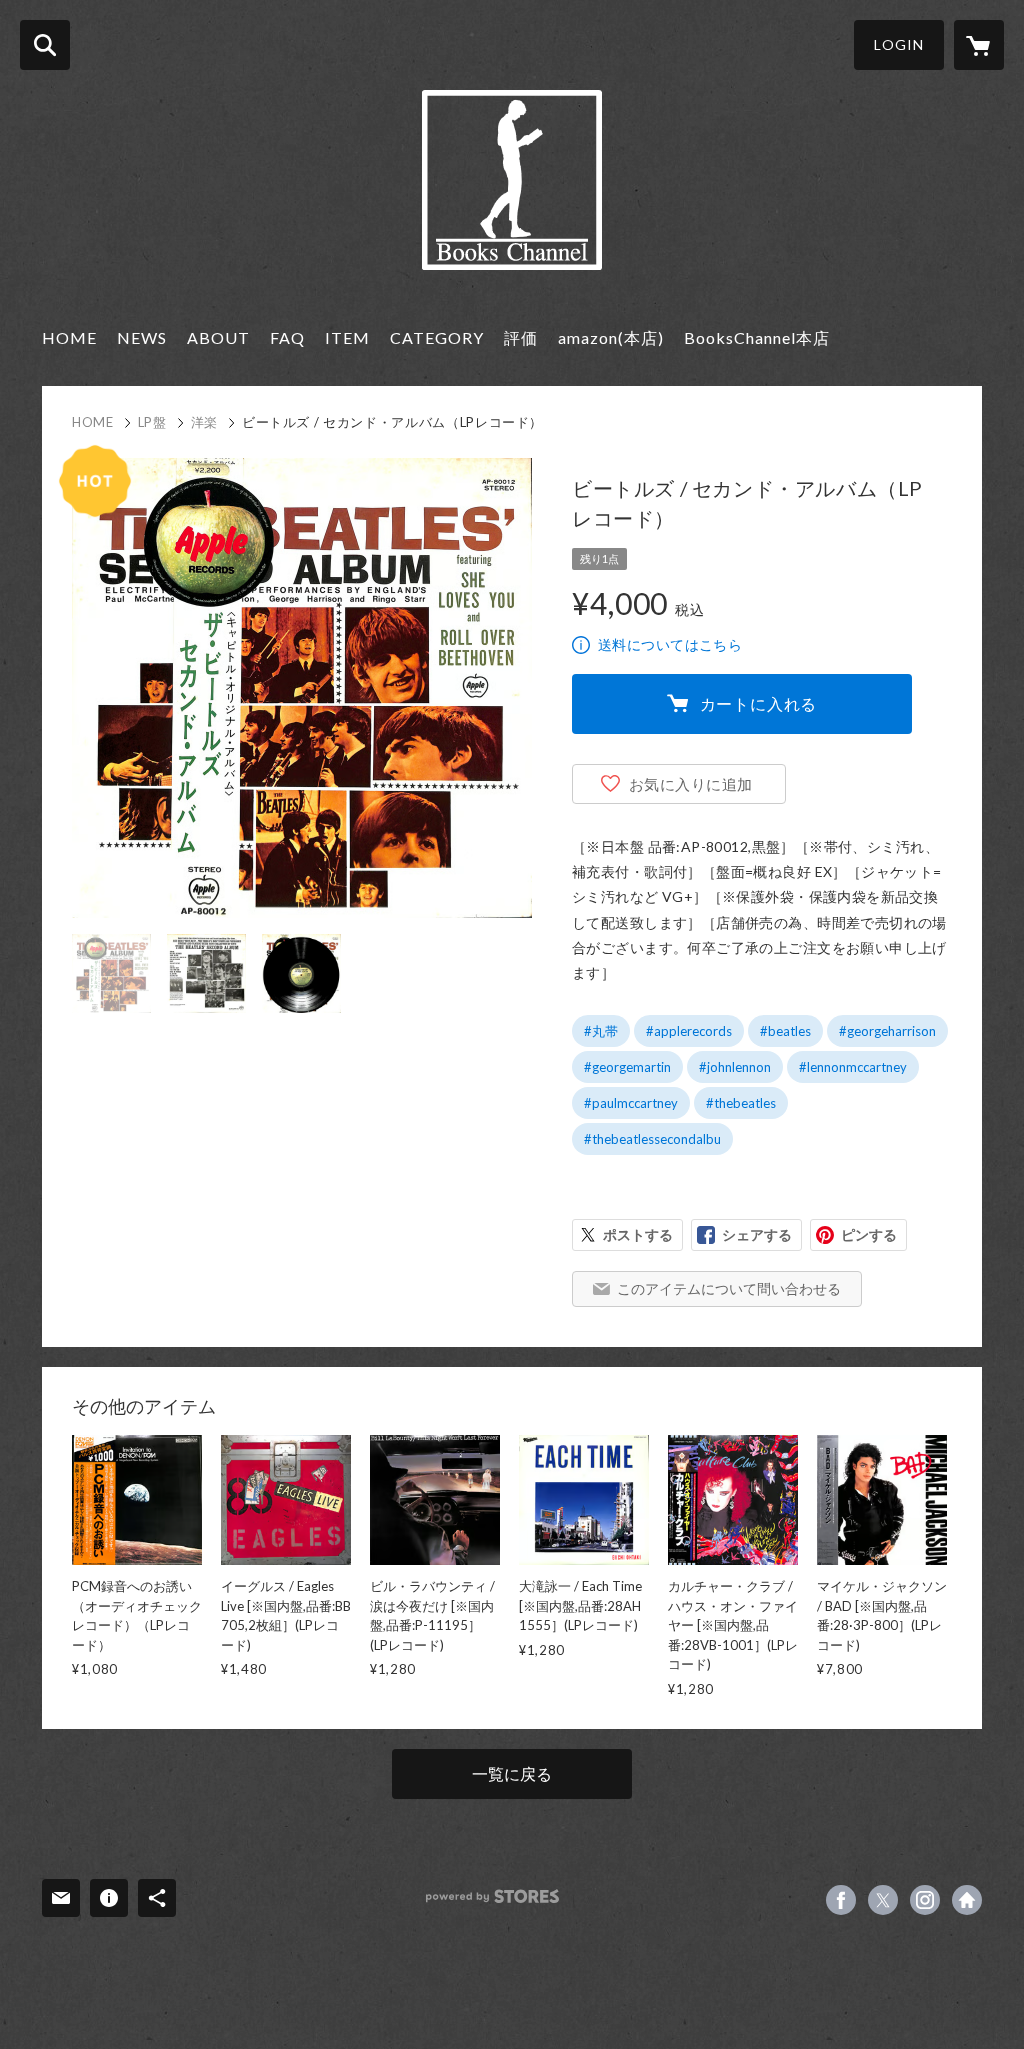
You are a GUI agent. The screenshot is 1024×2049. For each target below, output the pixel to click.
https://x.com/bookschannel (883, 1900)
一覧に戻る (512, 1773)
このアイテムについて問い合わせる (729, 1288)
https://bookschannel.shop (967, 1900)
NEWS (142, 337)
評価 (521, 337)
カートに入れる (759, 703)
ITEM (347, 337)
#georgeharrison (887, 1031)
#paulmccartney (631, 1103)
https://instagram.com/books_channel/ (925, 1900)
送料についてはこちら (670, 644)
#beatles (785, 1031)
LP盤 (152, 422)
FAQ (287, 337)
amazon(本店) (611, 337)
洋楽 (204, 422)
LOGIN (899, 44)
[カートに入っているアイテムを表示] (979, 45)
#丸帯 (601, 1031)
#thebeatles (741, 1103)
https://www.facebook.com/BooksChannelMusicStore (841, 1900)
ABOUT (218, 337)
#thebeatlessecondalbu (652, 1139)
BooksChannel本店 (757, 337)
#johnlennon (735, 1067)
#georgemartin (627, 1067)
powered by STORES (492, 1896)
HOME (69, 337)
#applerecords (689, 1031)
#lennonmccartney (853, 1067)
